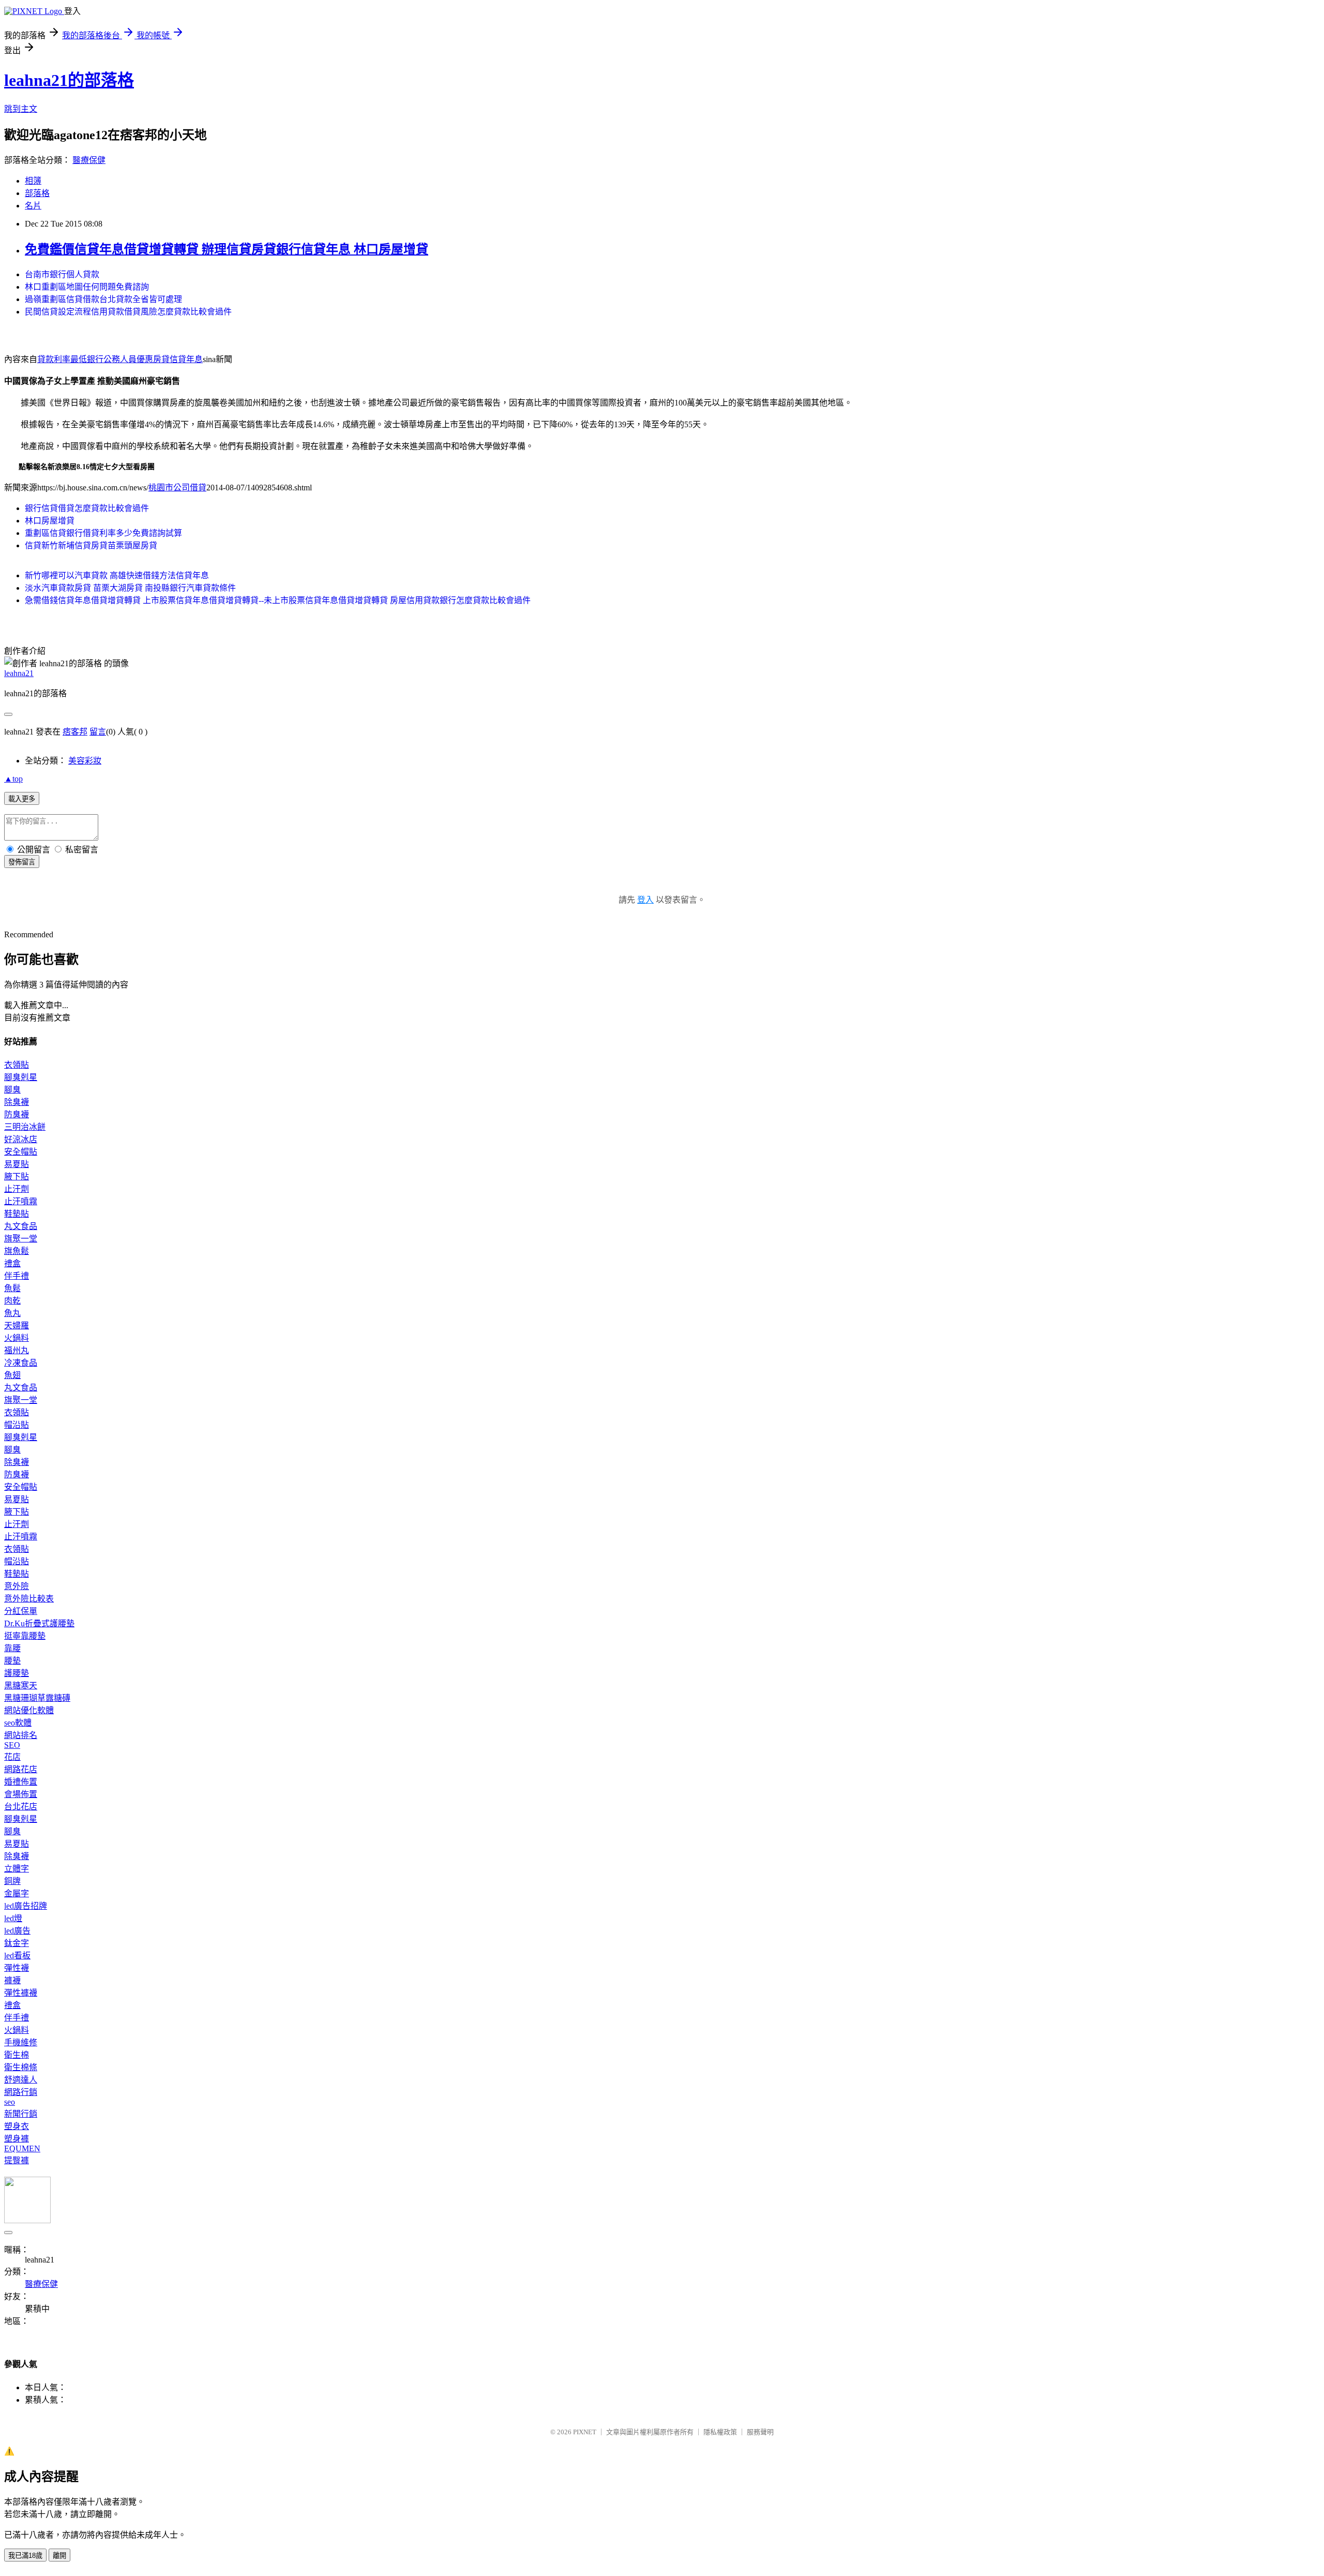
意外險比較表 (29, 1599)
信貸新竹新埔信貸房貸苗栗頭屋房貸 (91, 545)
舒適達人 (21, 2080)
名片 (33, 206)
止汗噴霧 (21, 1201)
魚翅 (12, 1375)
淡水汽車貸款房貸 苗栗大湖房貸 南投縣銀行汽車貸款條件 (130, 588)
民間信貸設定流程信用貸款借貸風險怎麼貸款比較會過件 (128, 312)
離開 (59, 2556)
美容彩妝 (85, 761)
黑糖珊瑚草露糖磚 (37, 1698)
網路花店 (21, 1769)
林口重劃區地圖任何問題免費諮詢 (87, 287)
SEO (12, 1745)
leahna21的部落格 (69, 80)
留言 (98, 732)
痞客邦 (75, 732)
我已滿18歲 (25, 2556)
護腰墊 (17, 1673)
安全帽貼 (21, 1152)
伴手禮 (17, 1276)
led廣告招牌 (26, 1906)
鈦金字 (17, 1943)
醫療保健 (89, 160)
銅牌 (12, 1881)
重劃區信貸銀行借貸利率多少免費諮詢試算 (103, 533)
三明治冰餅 (25, 1127)
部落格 (37, 193)
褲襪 (12, 1980)
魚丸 (12, 1313)
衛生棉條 (21, 2067)
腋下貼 (17, 1177)
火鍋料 (17, 1338)
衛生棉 (17, 2055)
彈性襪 (17, 1968)
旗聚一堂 (21, 1239)
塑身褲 (17, 2139)
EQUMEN (22, 2148)
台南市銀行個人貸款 (62, 274)
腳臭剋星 (21, 1077)
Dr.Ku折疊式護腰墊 (39, 1623)
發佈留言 (22, 862)
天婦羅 (17, 1326)
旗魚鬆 (17, 1251)
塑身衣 (17, 2126)
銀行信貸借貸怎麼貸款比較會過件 (87, 508)
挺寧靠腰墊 (25, 1636)
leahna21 (19, 673)
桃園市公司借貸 (177, 488)
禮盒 (12, 1263)
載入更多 (22, 799)
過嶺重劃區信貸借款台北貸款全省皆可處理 (103, 299)
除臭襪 (17, 1102)
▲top (13, 779)
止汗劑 (17, 1189)
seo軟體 (18, 1723)
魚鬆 (12, 1288)
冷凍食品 (21, 1363)
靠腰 (12, 1648)
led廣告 (17, 1931)
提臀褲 (17, 2160)
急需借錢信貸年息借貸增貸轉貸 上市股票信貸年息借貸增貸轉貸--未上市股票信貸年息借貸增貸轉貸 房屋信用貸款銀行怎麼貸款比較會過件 (278, 600)
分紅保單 (21, 1611)
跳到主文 (21, 109)
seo (10, 2102)
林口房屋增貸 (50, 521)
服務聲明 (760, 2432)
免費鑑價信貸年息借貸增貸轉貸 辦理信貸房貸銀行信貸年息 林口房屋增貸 (227, 249)
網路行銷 (21, 2092)
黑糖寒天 (21, 1686)
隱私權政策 (720, 2432)
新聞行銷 (21, 2114)
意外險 (17, 1586)
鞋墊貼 (17, 1214)
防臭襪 (17, 1114)
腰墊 (12, 1661)
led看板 (17, 1956)
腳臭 (12, 1090)
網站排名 (21, 1735)
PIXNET (585, 2432)
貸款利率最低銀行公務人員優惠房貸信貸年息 (120, 359)
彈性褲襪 (21, 1993)
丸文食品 (21, 1226)
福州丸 (17, 1350)
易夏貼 (17, 1164)
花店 (12, 1757)
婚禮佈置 (21, 1782)
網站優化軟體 (29, 1710)
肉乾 (12, 1301)
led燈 (13, 1918)
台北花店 (21, 1807)
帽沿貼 (17, 1425)
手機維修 (21, 2042)
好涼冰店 (21, 1139)
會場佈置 (21, 1794)
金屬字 (17, 1893)
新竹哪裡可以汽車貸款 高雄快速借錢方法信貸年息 (117, 575)
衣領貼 (17, 1065)
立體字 (17, 1869)
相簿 (33, 181)
